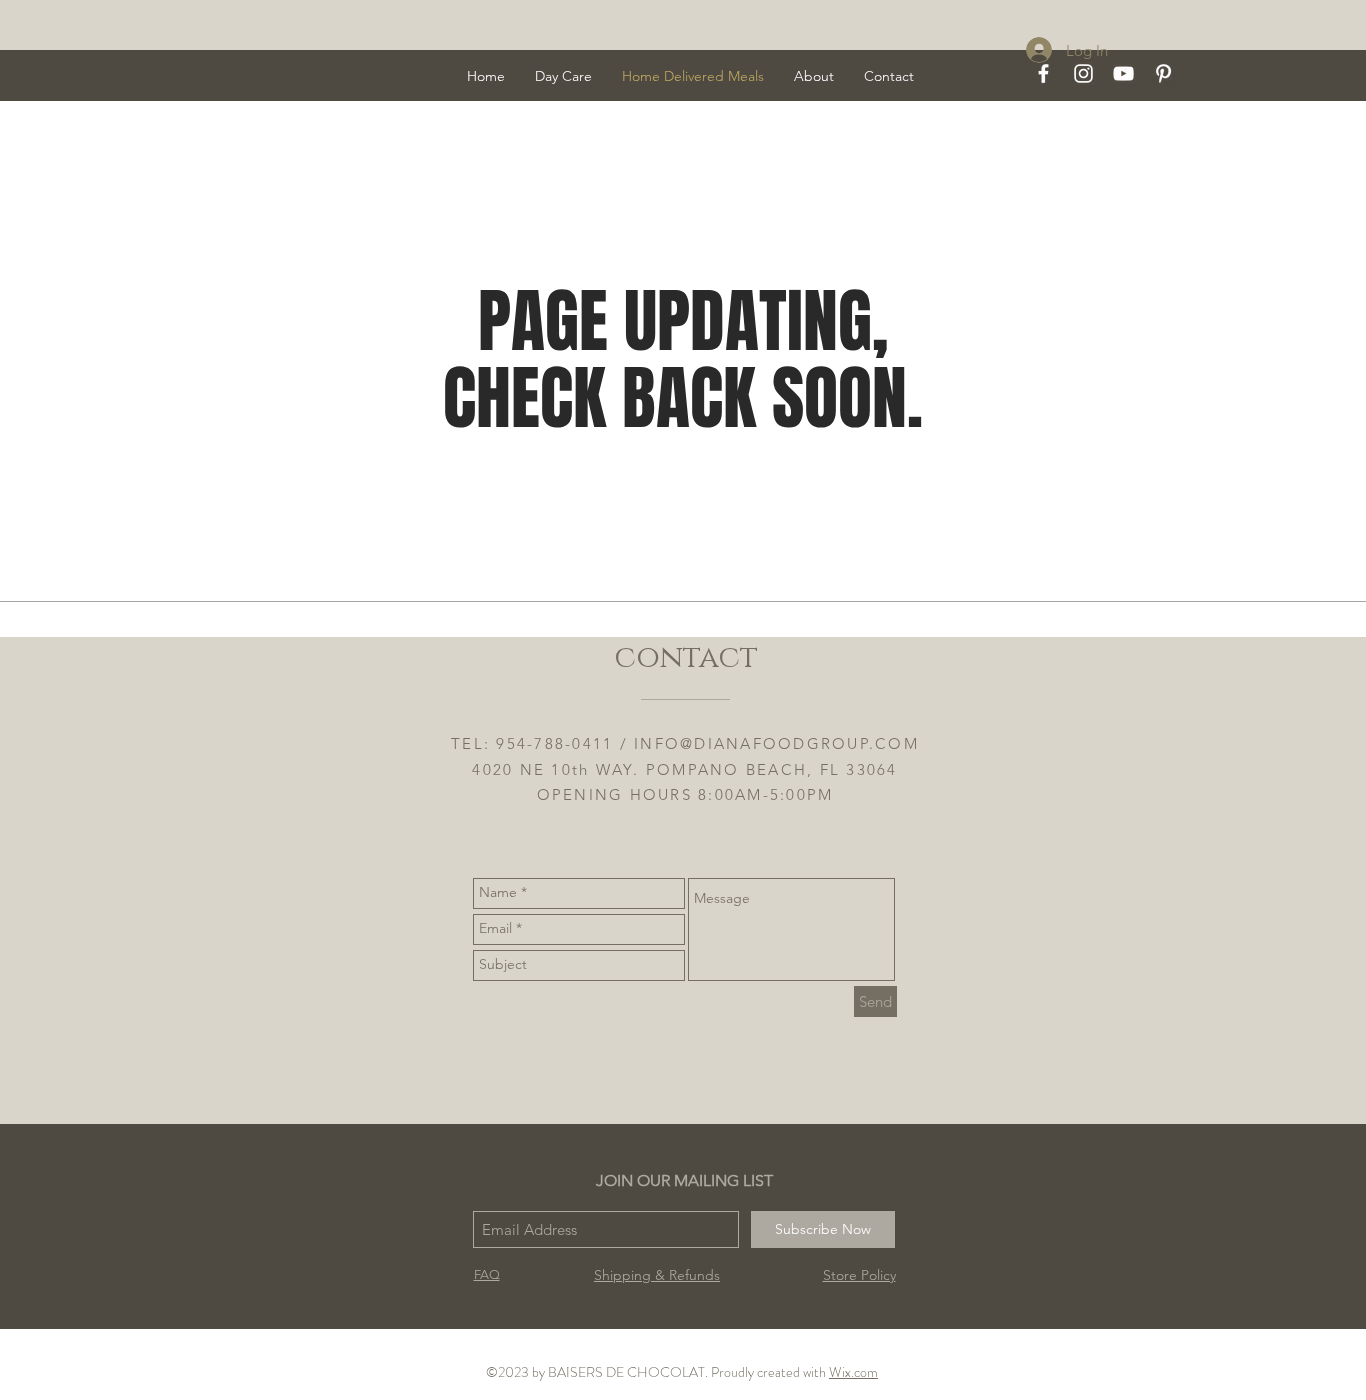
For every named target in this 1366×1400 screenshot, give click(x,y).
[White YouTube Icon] (1123, 73)
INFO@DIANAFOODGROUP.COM (776, 743)
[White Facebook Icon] (1043, 73)
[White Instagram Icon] (1083, 73)
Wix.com (853, 1372)
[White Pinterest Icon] (1163, 73)
